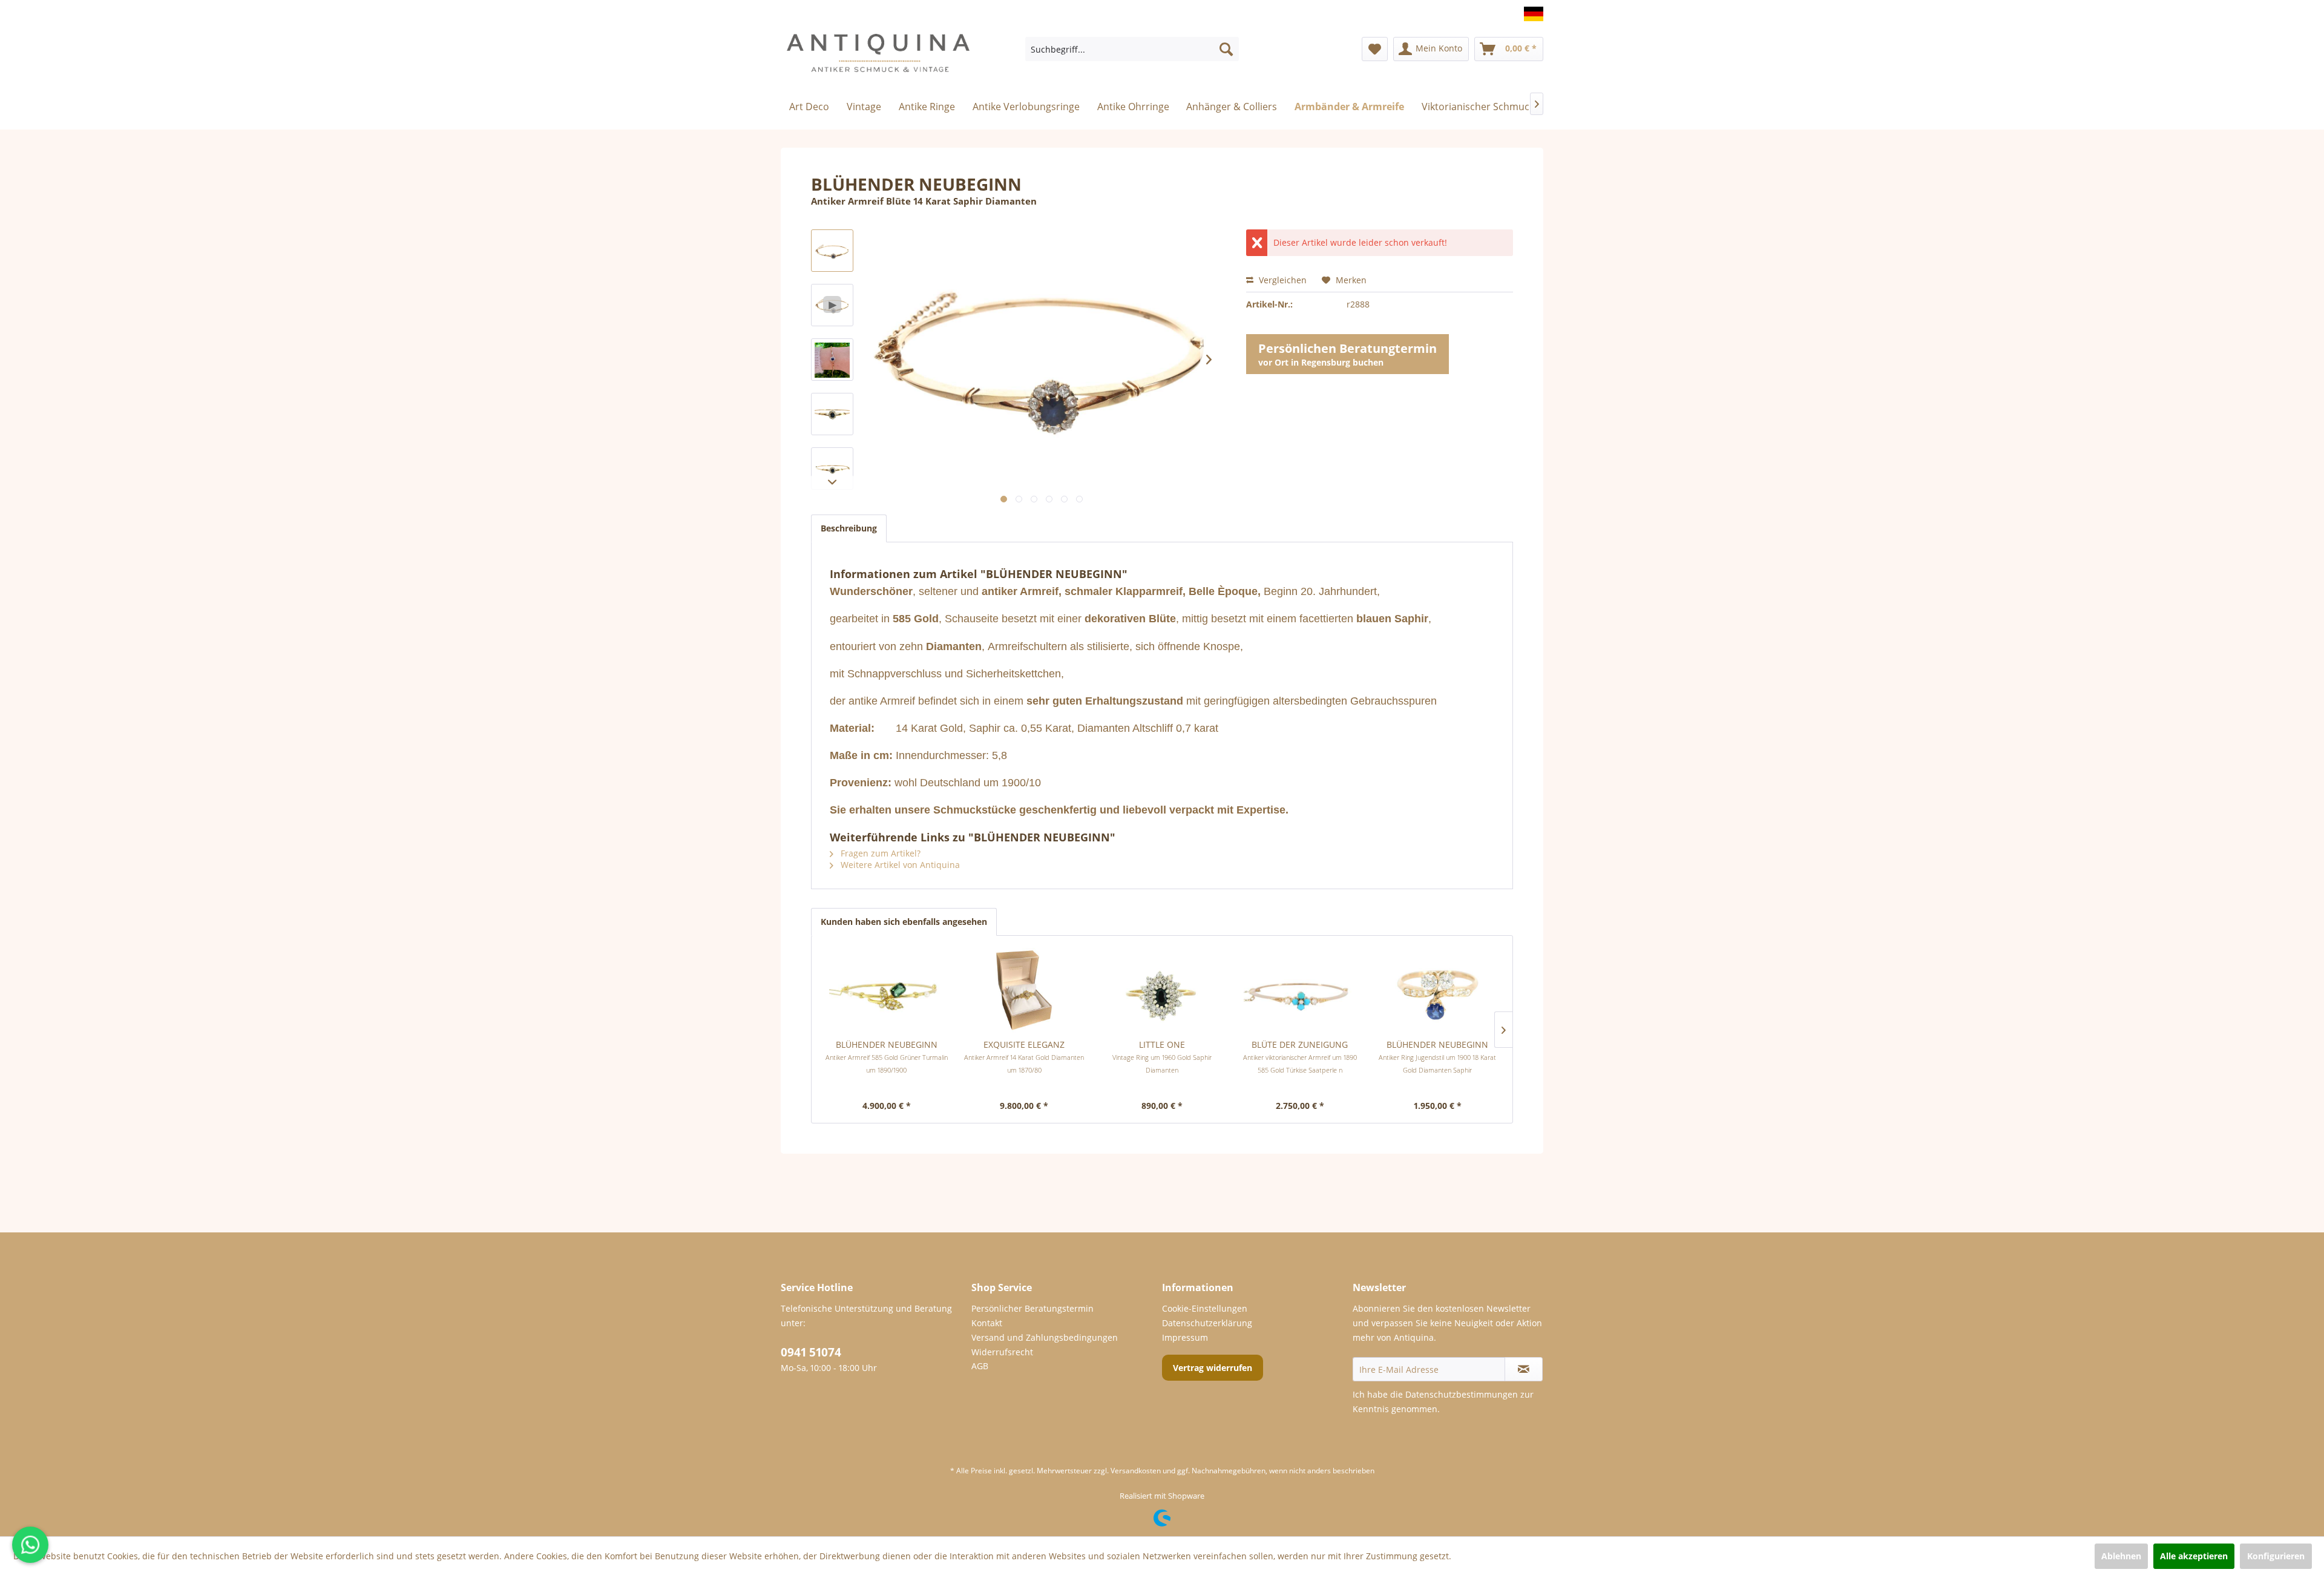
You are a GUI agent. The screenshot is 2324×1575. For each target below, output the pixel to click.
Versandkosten (1136, 1471)
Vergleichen (1282, 280)
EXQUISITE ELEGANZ (1024, 1057)
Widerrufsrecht (1002, 1352)
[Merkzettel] (1375, 49)
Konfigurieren (2276, 1556)
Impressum (1185, 1337)
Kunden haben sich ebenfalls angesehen (904, 922)
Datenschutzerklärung (1207, 1323)
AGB (980, 1366)
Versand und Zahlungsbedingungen (1045, 1337)
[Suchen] (1226, 49)
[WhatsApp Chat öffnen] (30, 1545)
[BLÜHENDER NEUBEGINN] (887, 990)
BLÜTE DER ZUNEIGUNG (1300, 1057)
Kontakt (987, 1323)
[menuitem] (1132, 49)
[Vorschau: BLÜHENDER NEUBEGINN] (832, 360)
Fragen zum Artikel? (879, 853)
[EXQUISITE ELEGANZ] (1025, 990)
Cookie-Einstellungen (1205, 1308)
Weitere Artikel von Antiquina (899, 865)
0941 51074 (811, 1352)
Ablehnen (2121, 1556)
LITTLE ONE (1162, 1057)
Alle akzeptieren (2194, 1556)
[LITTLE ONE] (1162, 990)
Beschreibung (849, 528)
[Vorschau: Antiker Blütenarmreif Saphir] (832, 251)
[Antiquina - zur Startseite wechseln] (878, 58)
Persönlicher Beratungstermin (1032, 1308)
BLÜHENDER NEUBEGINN (887, 1057)
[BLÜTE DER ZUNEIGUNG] (1300, 990)
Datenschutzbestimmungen (1462, 1394)
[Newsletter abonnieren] (1524, 1369)
